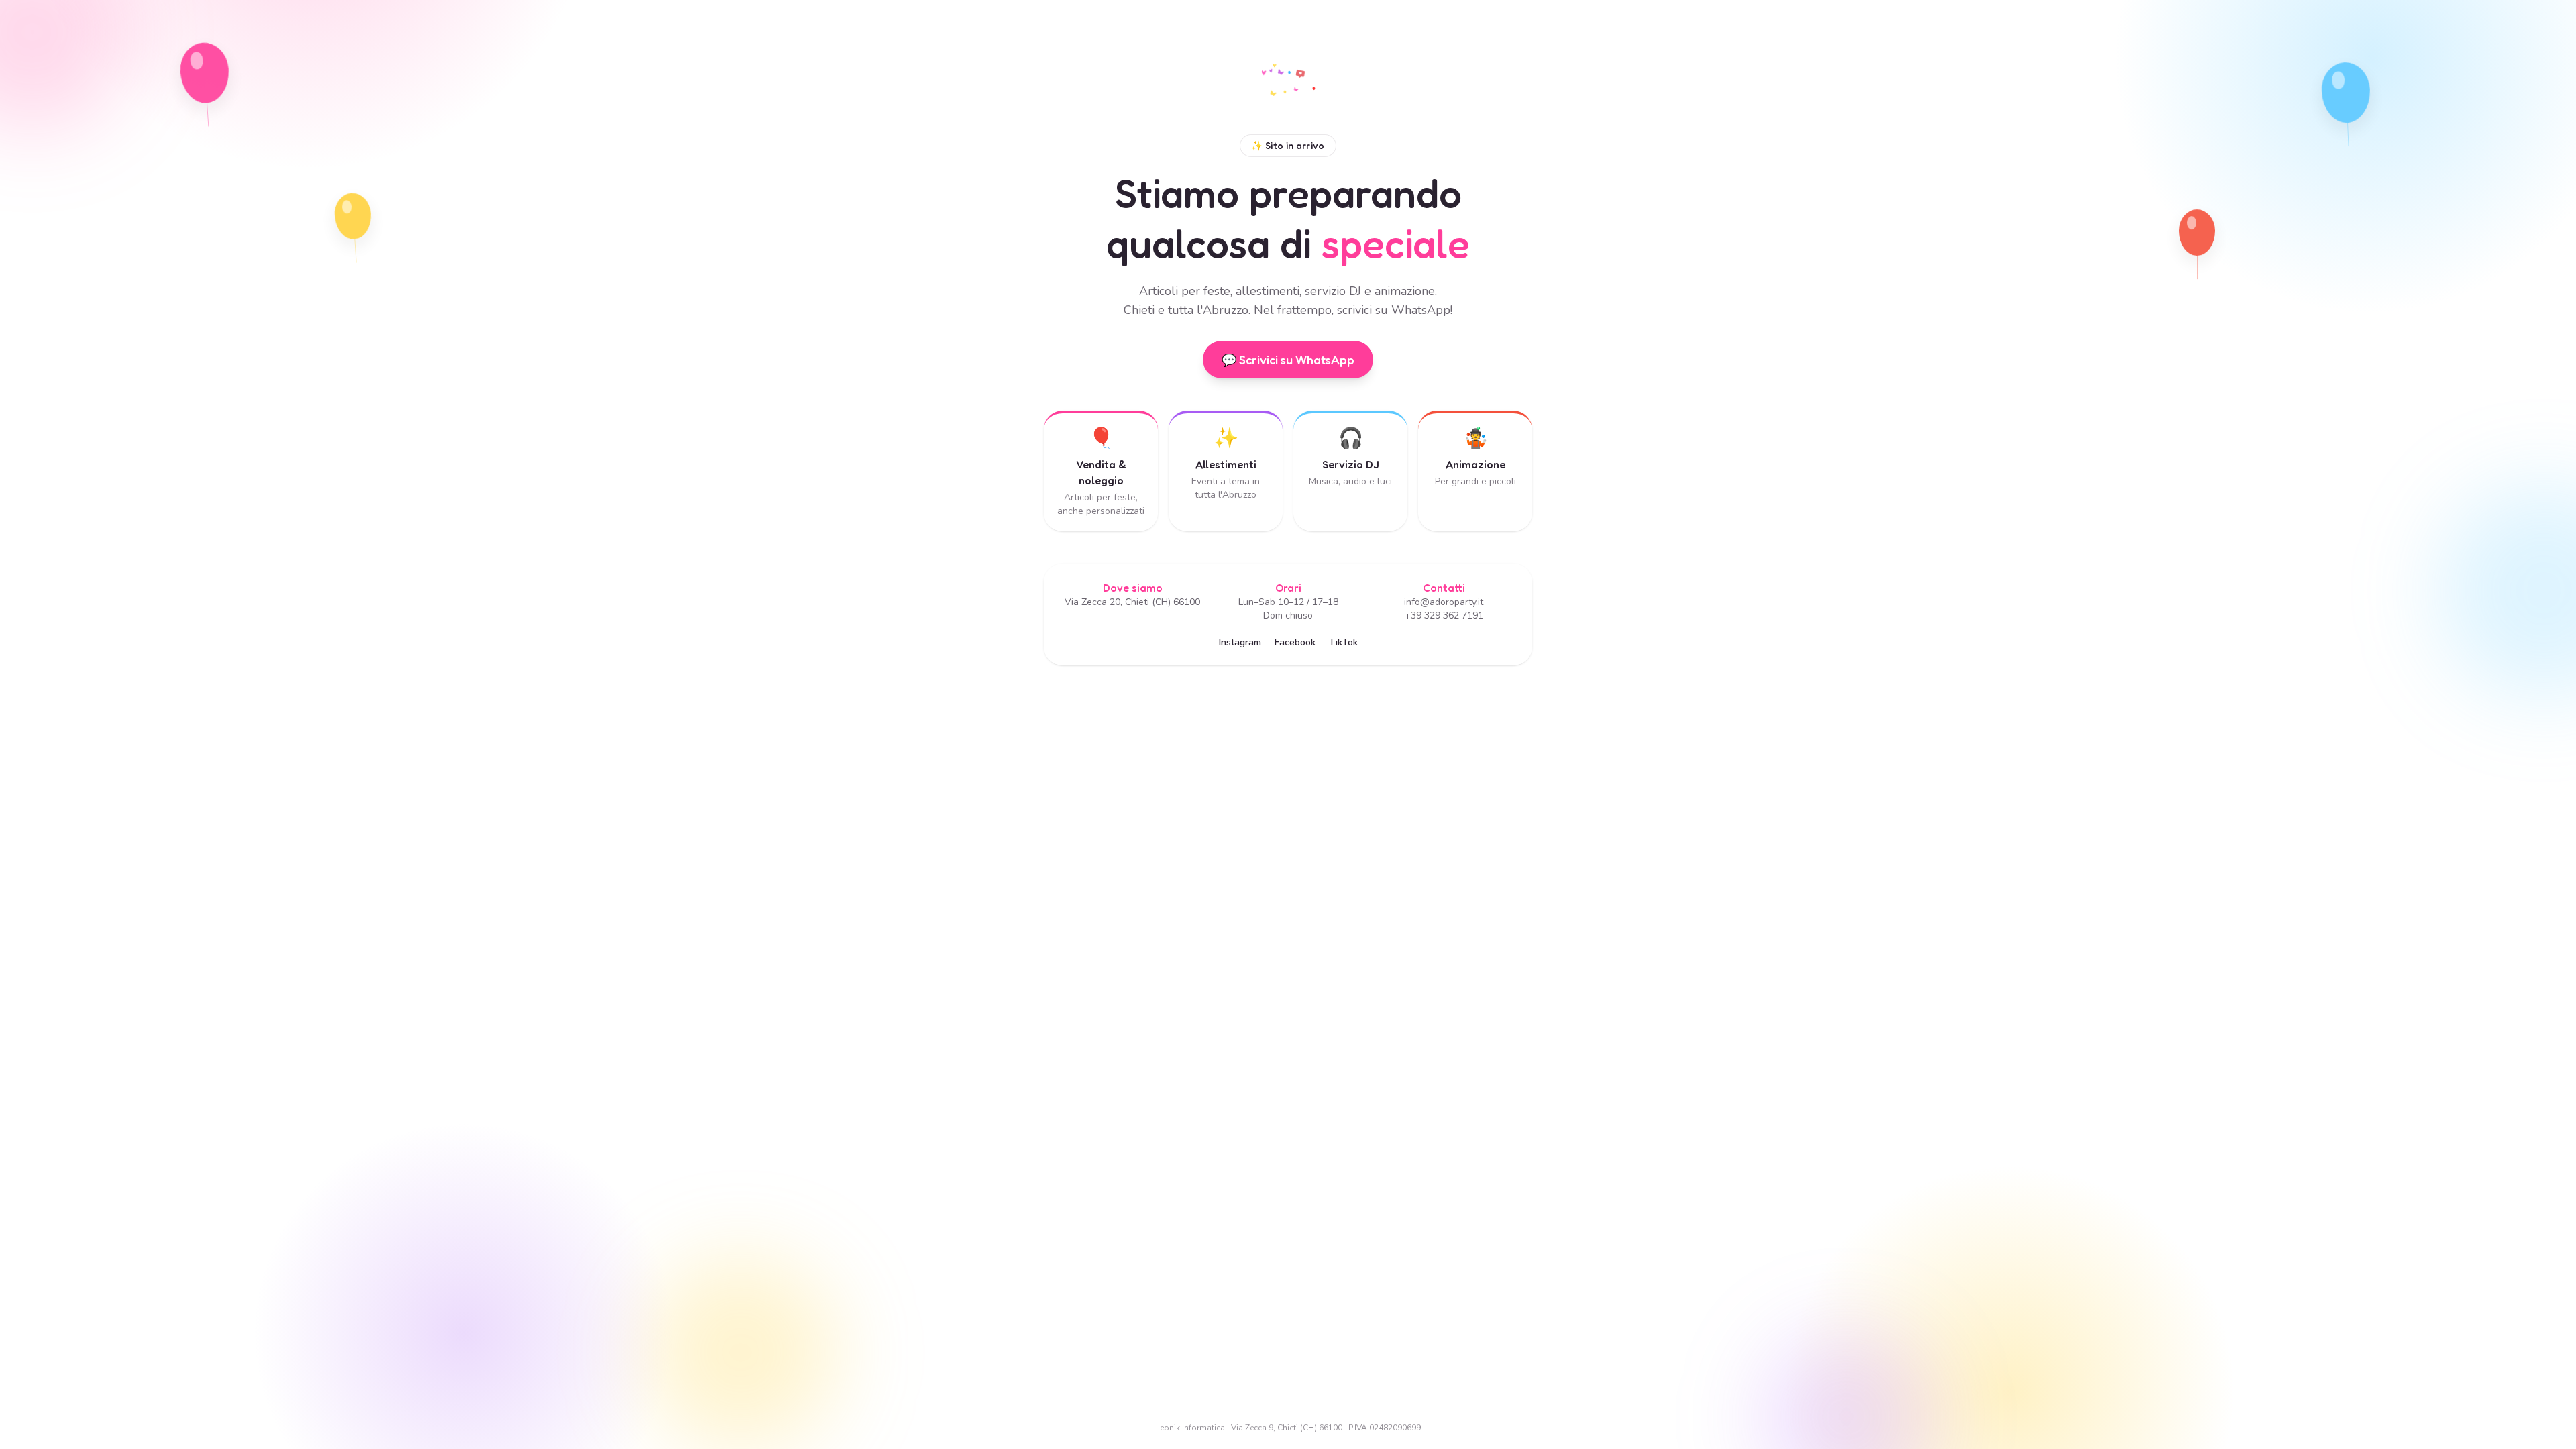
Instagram (1240, 642)
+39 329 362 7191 (1444, 615)
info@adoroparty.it (1444, 602)
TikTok (1343, 642)
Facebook (1295, 642)
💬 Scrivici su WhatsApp (1288, 360)
